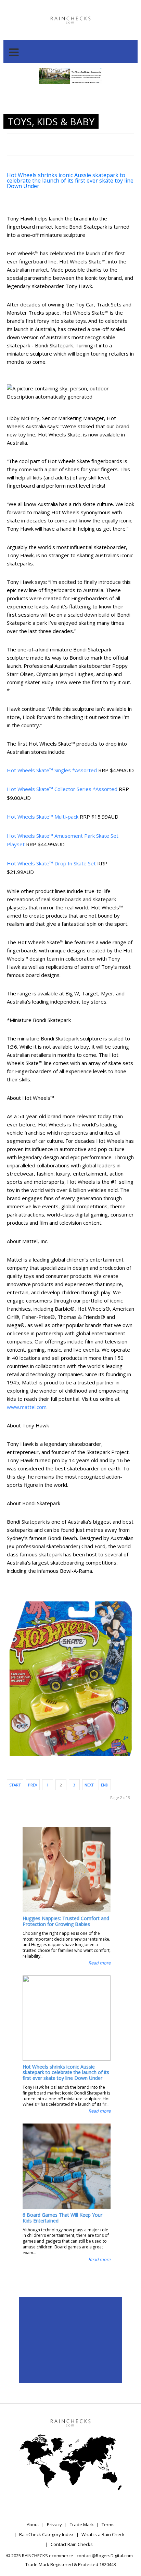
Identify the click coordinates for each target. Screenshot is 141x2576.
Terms (108, 2524)
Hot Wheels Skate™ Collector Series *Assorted (62, 789)
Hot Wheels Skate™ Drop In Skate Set (51, 863)
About (33, 2524)
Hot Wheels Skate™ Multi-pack (43, 817)
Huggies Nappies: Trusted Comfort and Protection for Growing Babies (66, 1921)
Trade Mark (82, 2524)
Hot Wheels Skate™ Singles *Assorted (52, 770)
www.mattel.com (27, 1407)
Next (89, 1785)
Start (15, 1785)
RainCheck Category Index (46, 2534)
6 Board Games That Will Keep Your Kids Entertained (62, 2218)
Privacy (54, 2524)
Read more (99, 1963)
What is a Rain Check (103, 2534)
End (105, 1785)
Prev (33, 1785)
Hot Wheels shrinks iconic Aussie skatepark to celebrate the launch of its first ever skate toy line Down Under (70, 181)
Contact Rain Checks (72, 2544)
